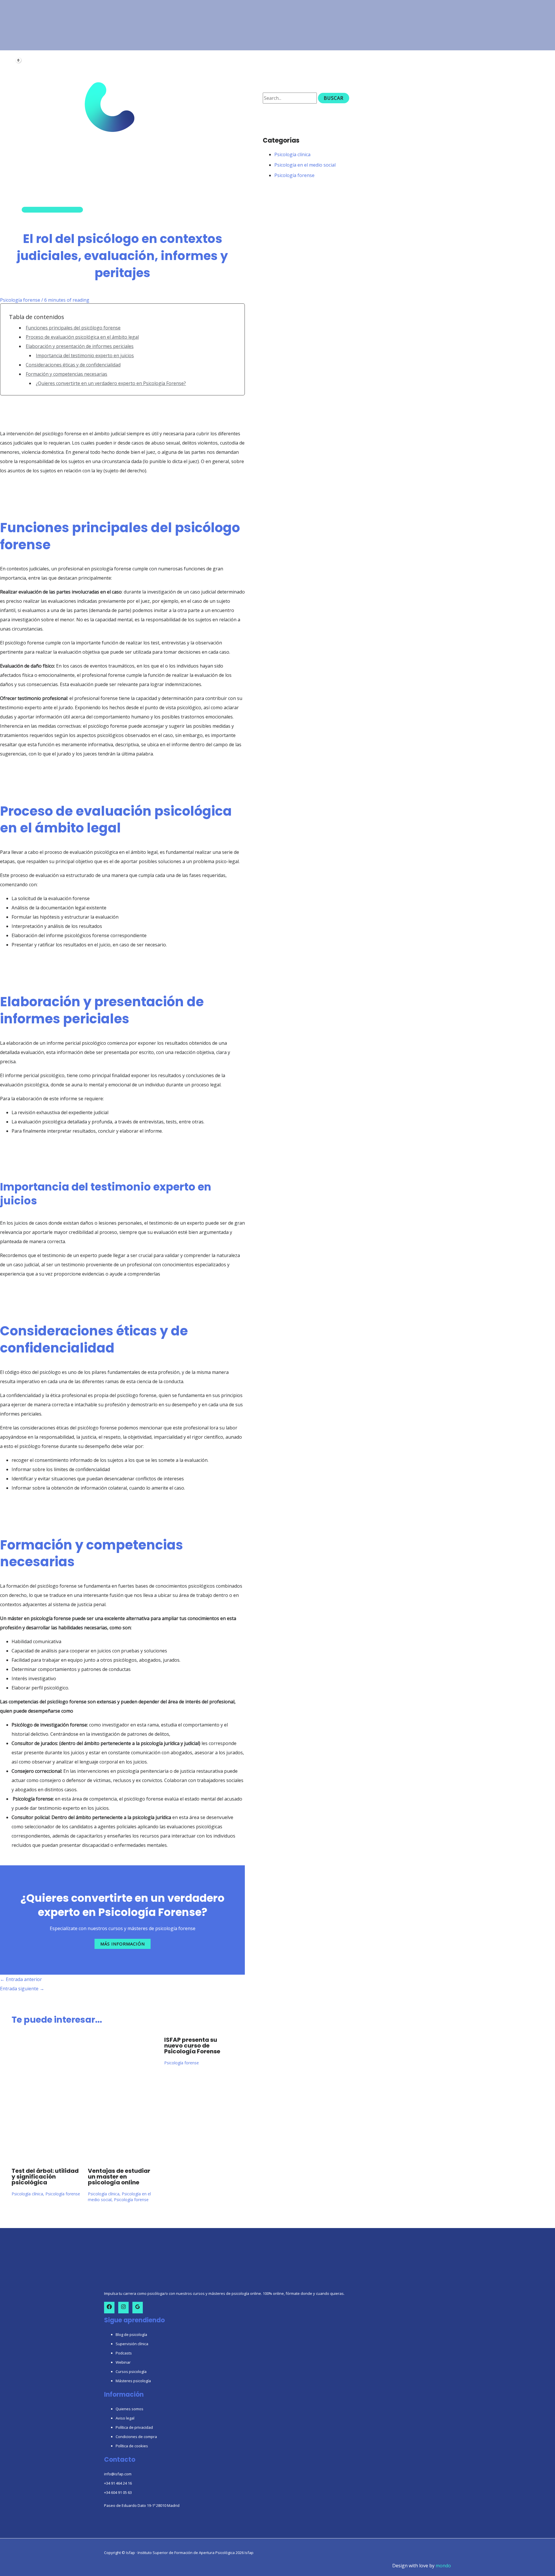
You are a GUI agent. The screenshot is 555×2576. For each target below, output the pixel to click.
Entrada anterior (21, 1979)
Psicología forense (20, 300)
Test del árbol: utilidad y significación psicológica (45, 2177)
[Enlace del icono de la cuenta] (14, 54)
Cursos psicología (131, 2372)
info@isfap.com (118, 2474)
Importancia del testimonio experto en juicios (85, 355)
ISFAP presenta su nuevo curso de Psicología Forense (192, 2046)
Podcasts (124, 2353)
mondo (443, 2566)
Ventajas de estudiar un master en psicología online (119, 2177)
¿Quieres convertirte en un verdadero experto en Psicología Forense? (111, 383)
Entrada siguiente (22, 1989)
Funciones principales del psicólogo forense (73, 328)
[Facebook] (109, 2308)
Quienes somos (129, 2409)
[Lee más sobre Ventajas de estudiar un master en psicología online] (122, 2157)
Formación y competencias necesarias (66, 374)
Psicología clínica (27, 2194)
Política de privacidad (134, 2427)
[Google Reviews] (138, 2308)
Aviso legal (125, 2418)
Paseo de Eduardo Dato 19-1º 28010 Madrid (142, 2505)
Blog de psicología (131, 2334)
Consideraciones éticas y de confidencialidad (73, 365)
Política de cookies (132, 2446)
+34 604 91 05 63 (118, 2492)
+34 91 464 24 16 (118, 2483)
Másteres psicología (133, 2381)
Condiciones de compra (136, 2437)
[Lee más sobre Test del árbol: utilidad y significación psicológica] (46, 2157)
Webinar (123, 2362)
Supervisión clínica (132, 2344)
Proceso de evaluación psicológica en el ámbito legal (82, 337)
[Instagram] (123, 2308)
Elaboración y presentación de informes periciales (80, 346)
